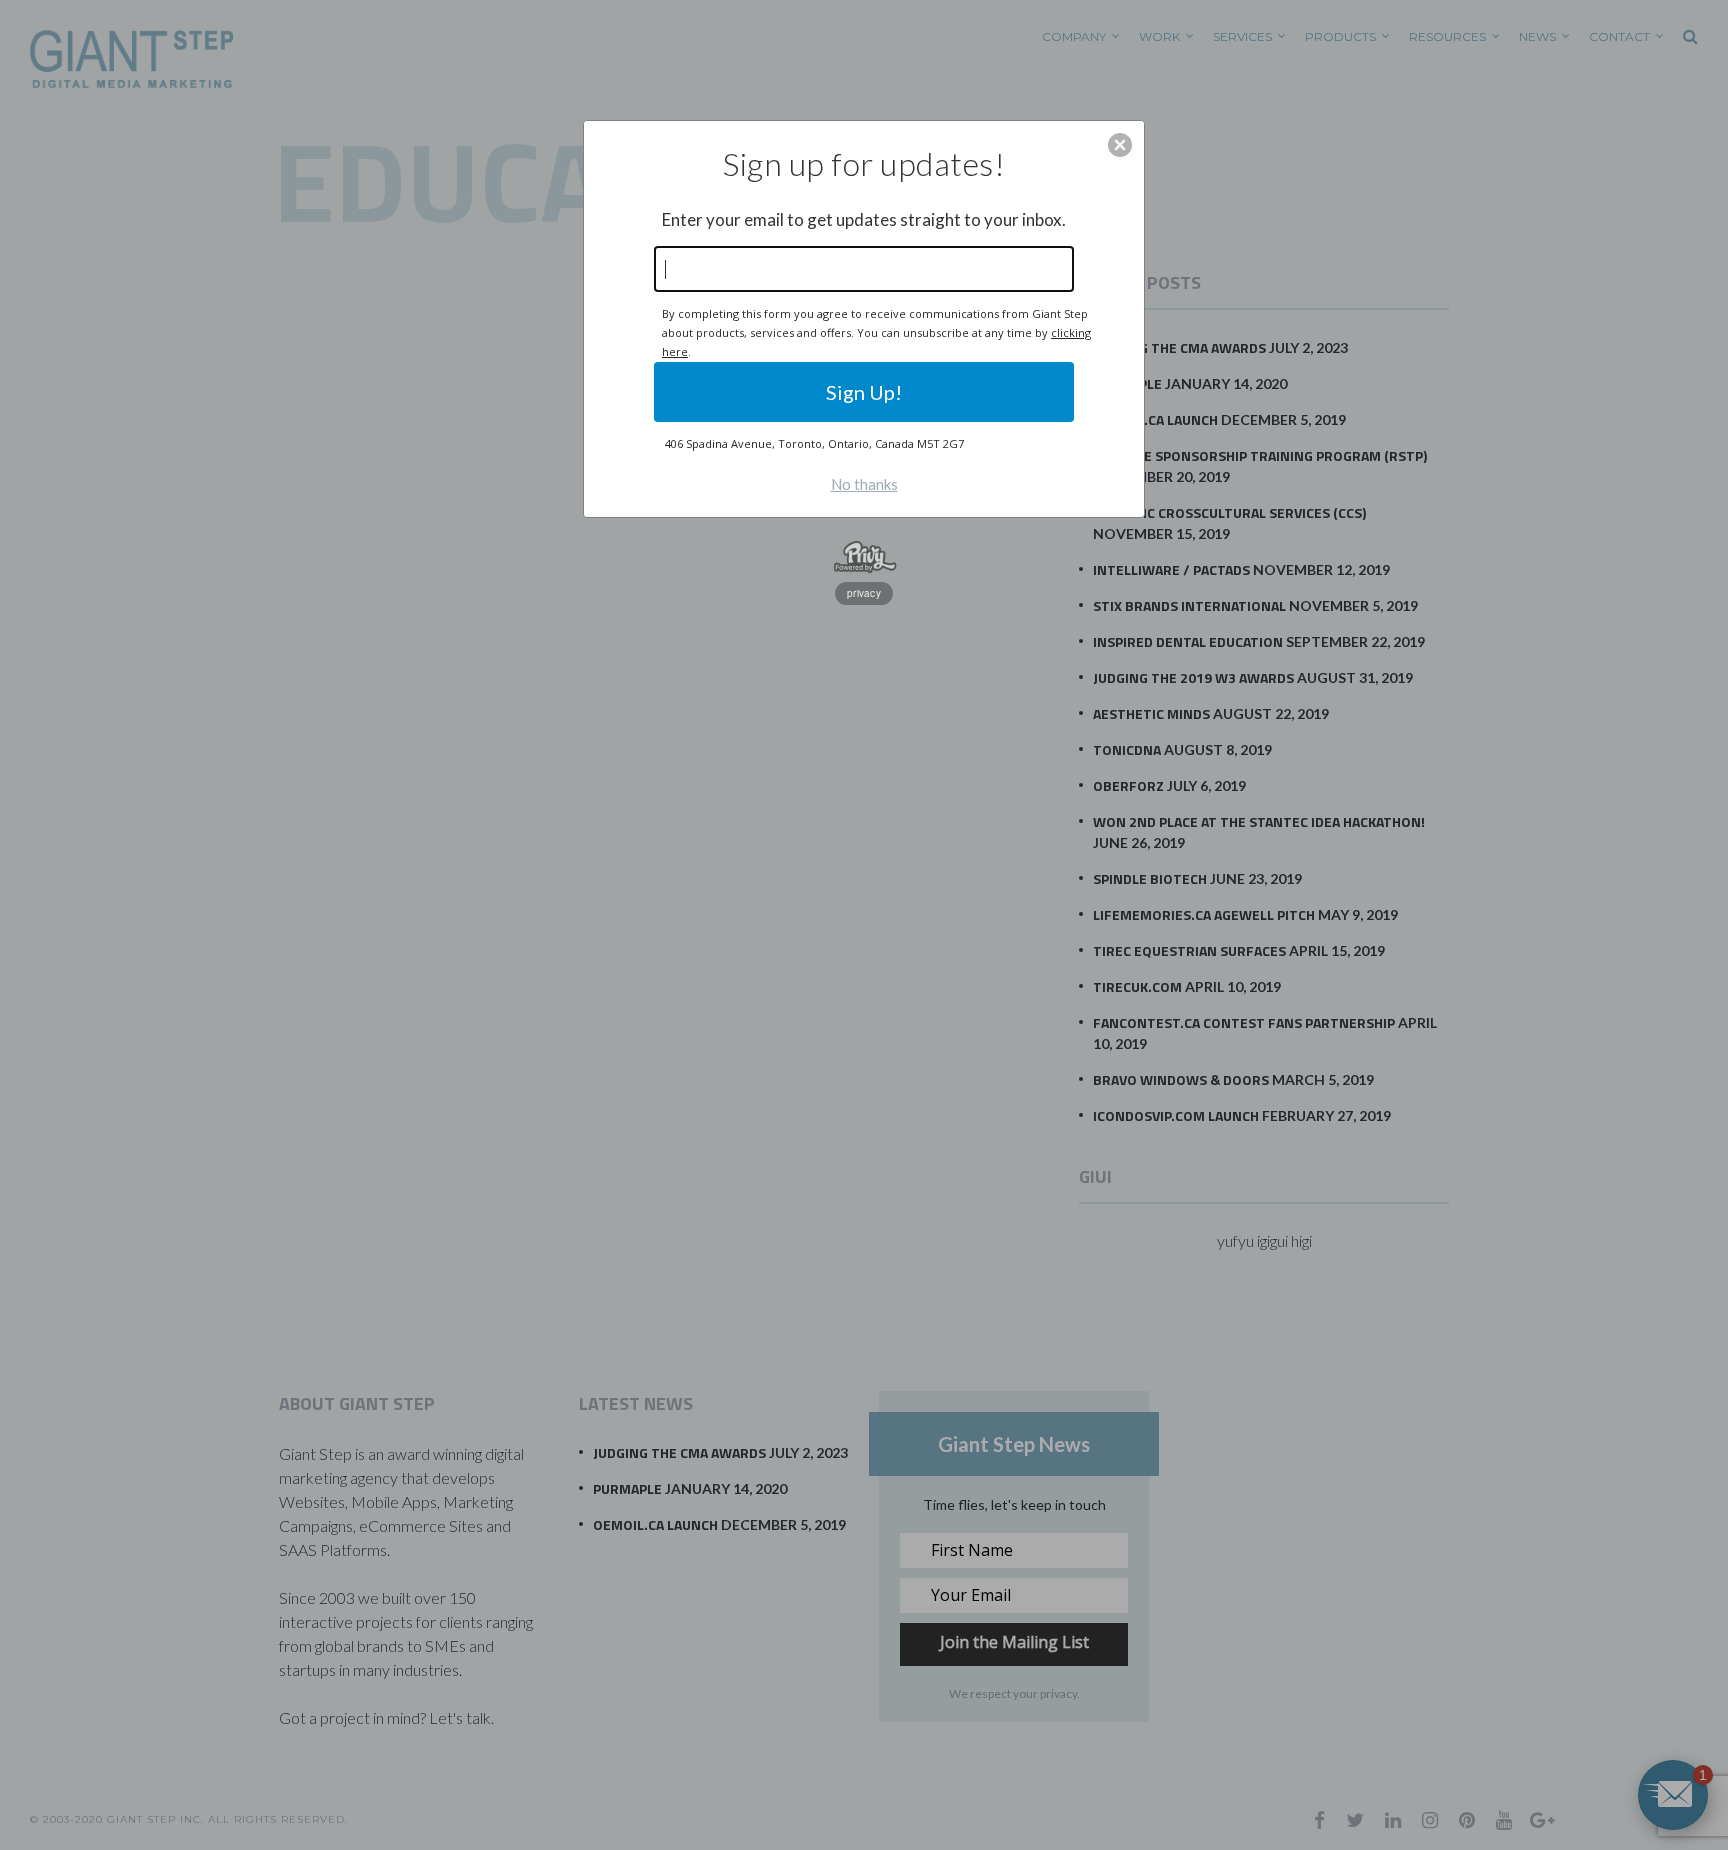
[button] (1120, 145)
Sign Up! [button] (864, 392)
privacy (864, 593)
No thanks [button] (864, 484)
